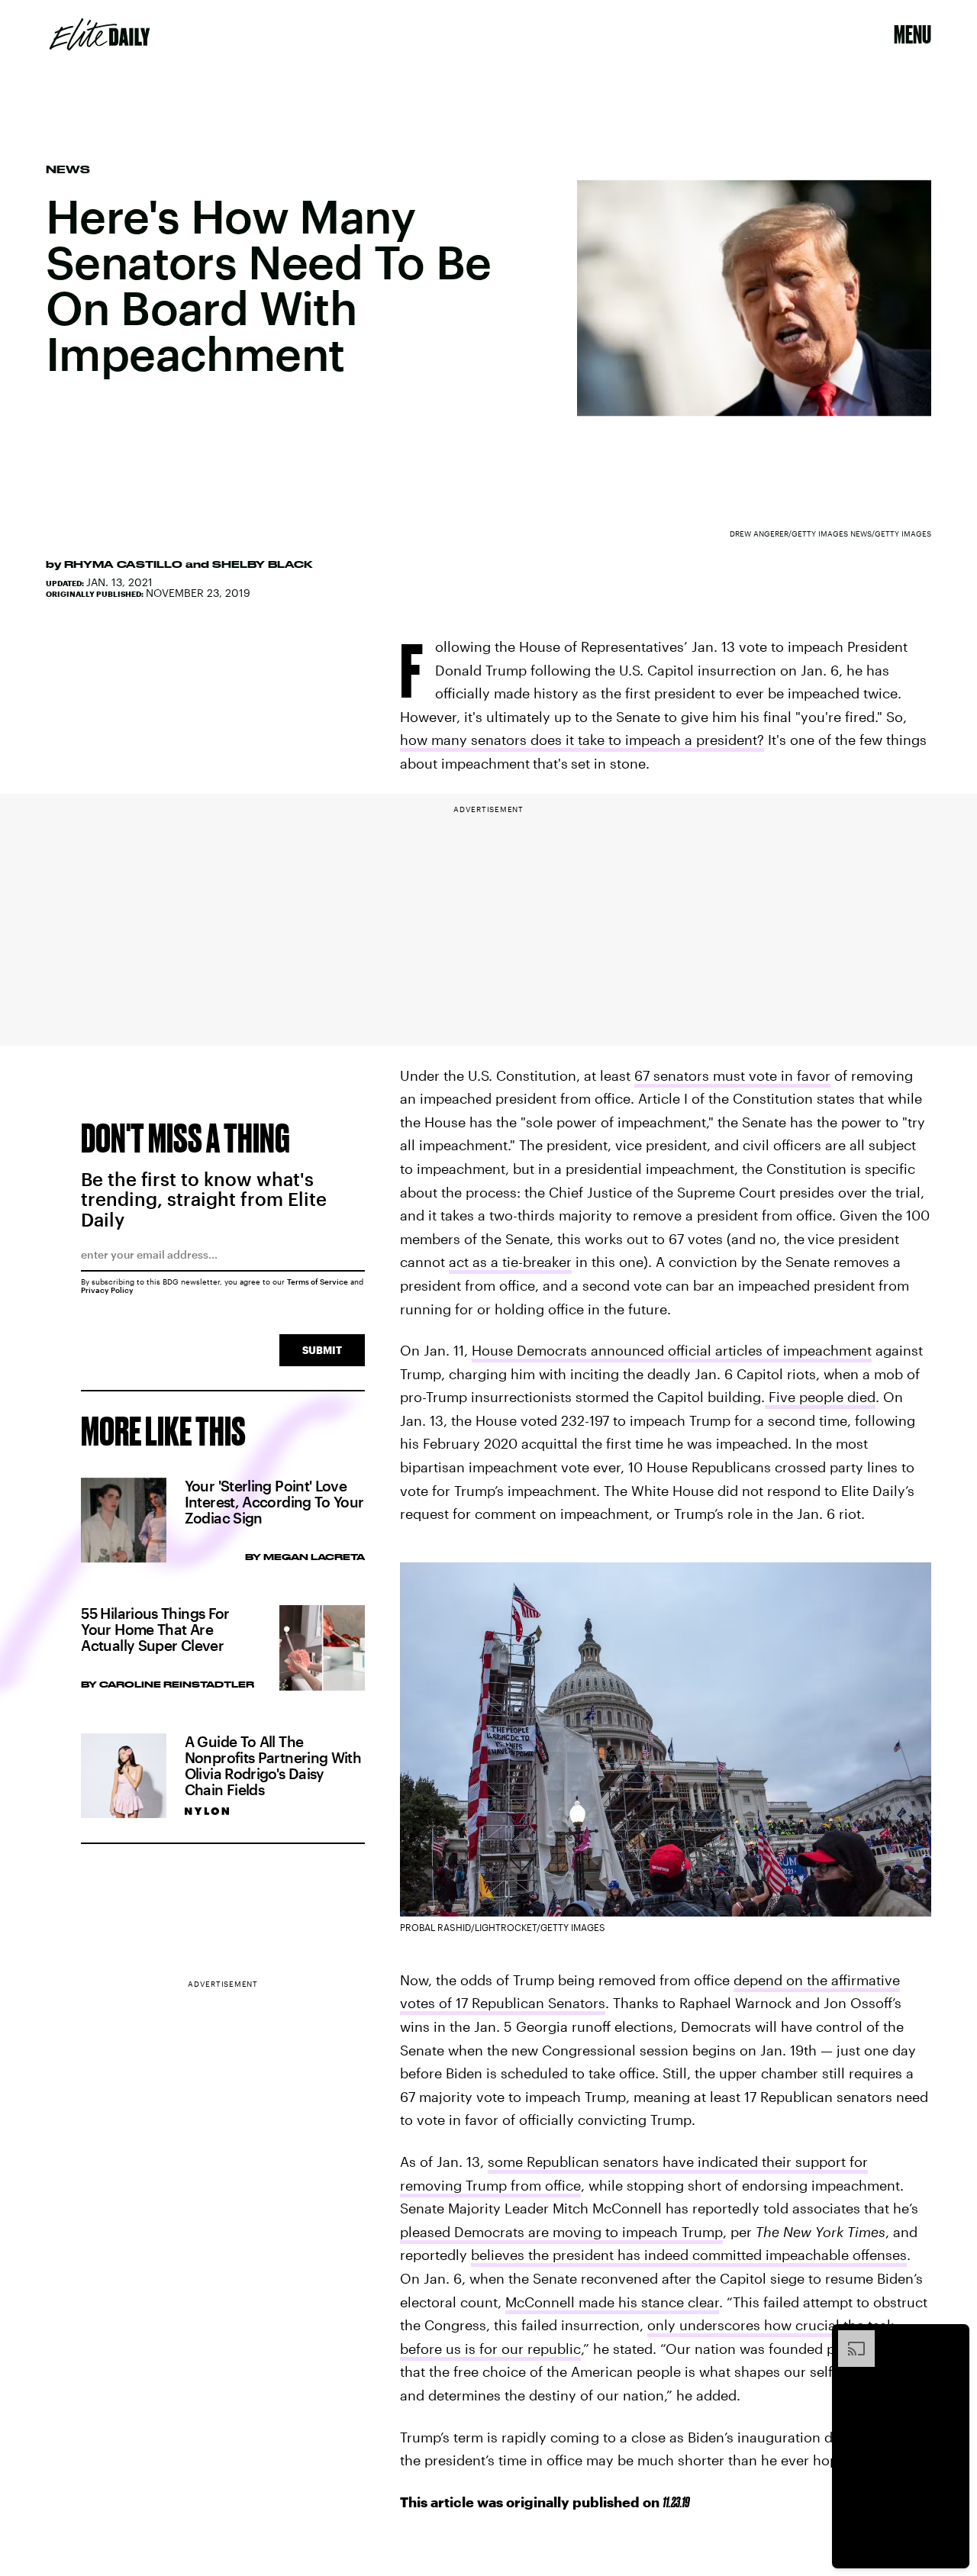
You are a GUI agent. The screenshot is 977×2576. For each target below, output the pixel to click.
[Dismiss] (953, 2338)
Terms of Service (318, 1282)
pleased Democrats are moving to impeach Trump (561, 2232)
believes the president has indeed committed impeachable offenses (689, 2255)
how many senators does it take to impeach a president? (582, 740)
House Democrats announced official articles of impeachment (672, 1350)
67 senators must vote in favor (732, 1075)
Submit (322, 1350)
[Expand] (849, 2338)
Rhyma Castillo (123, 564)
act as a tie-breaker (510, 1262)
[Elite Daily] (100, 34)
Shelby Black (263, 564)
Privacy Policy (107, 1290)
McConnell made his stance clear (612, 2302)
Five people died (820, 1397)
